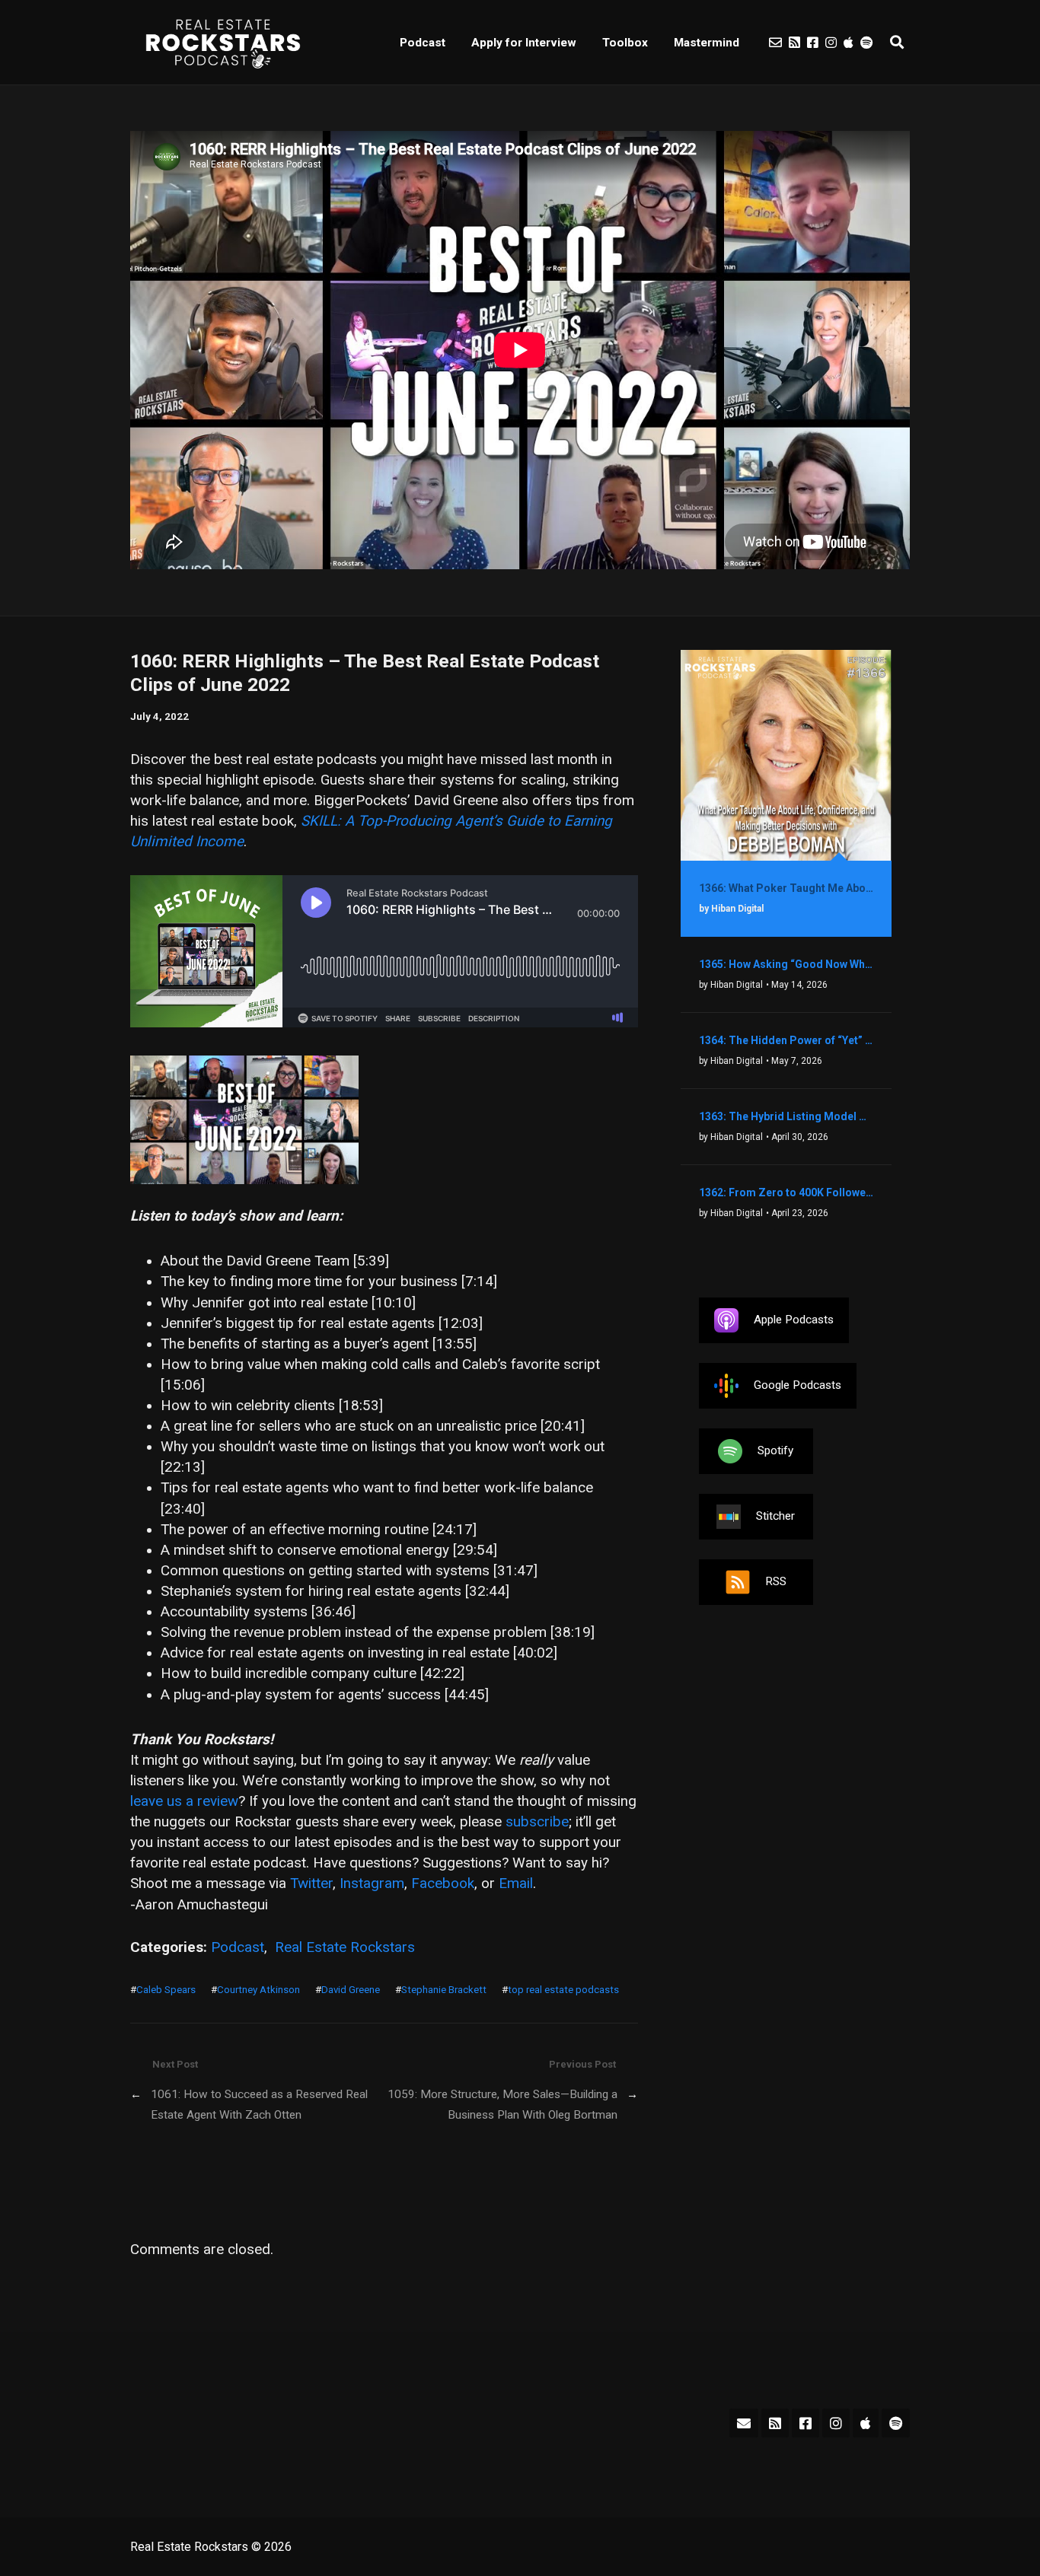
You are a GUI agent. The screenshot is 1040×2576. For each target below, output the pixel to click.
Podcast (423, 43)
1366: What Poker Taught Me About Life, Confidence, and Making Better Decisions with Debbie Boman (786, 888)
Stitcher (775, 1516)
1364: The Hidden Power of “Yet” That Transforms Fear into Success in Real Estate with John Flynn (786, 1040)
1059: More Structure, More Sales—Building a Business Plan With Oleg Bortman (502, 2105)
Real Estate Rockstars (345, 1947)
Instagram (372, 1883)
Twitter (311, 1883)
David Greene (351, 1990)
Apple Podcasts (794, 1320)
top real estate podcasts (563, 1990)
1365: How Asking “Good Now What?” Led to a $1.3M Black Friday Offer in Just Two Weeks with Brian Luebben (786, 964)
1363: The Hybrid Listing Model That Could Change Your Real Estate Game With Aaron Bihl (786, 1116)
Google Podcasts (798, 1385)
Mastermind (707, 43)
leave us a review (184, 1801)
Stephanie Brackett (444, 1990)
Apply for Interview (524, 43)
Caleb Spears (166, 1990)
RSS (776, 1581)
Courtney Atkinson (258, 1990)
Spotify (775, 1450)
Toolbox (625, 43)
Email (516, 1883)
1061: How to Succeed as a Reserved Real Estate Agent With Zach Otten (259, 2105)
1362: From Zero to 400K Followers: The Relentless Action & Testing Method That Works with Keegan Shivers (786, 1192)
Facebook (443, 1883)
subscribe (537, 1822)
